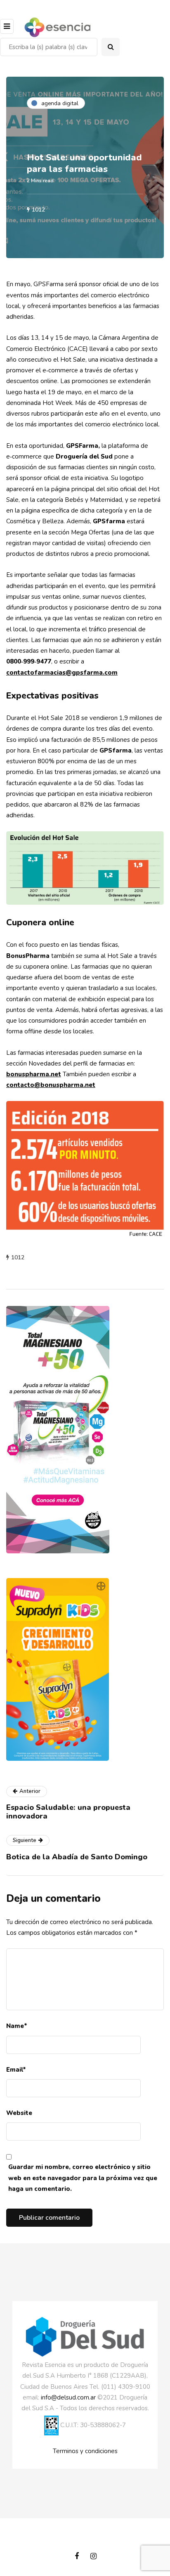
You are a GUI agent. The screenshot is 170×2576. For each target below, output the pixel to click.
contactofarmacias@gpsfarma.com (62, 673)
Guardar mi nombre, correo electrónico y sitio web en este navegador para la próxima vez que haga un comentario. (83, 2178)
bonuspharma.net (34, 1074)
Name (17, 2026)
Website (19, 2113)
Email (16, 2070)
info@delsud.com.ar (68, 2397)
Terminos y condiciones (85, 2451)
